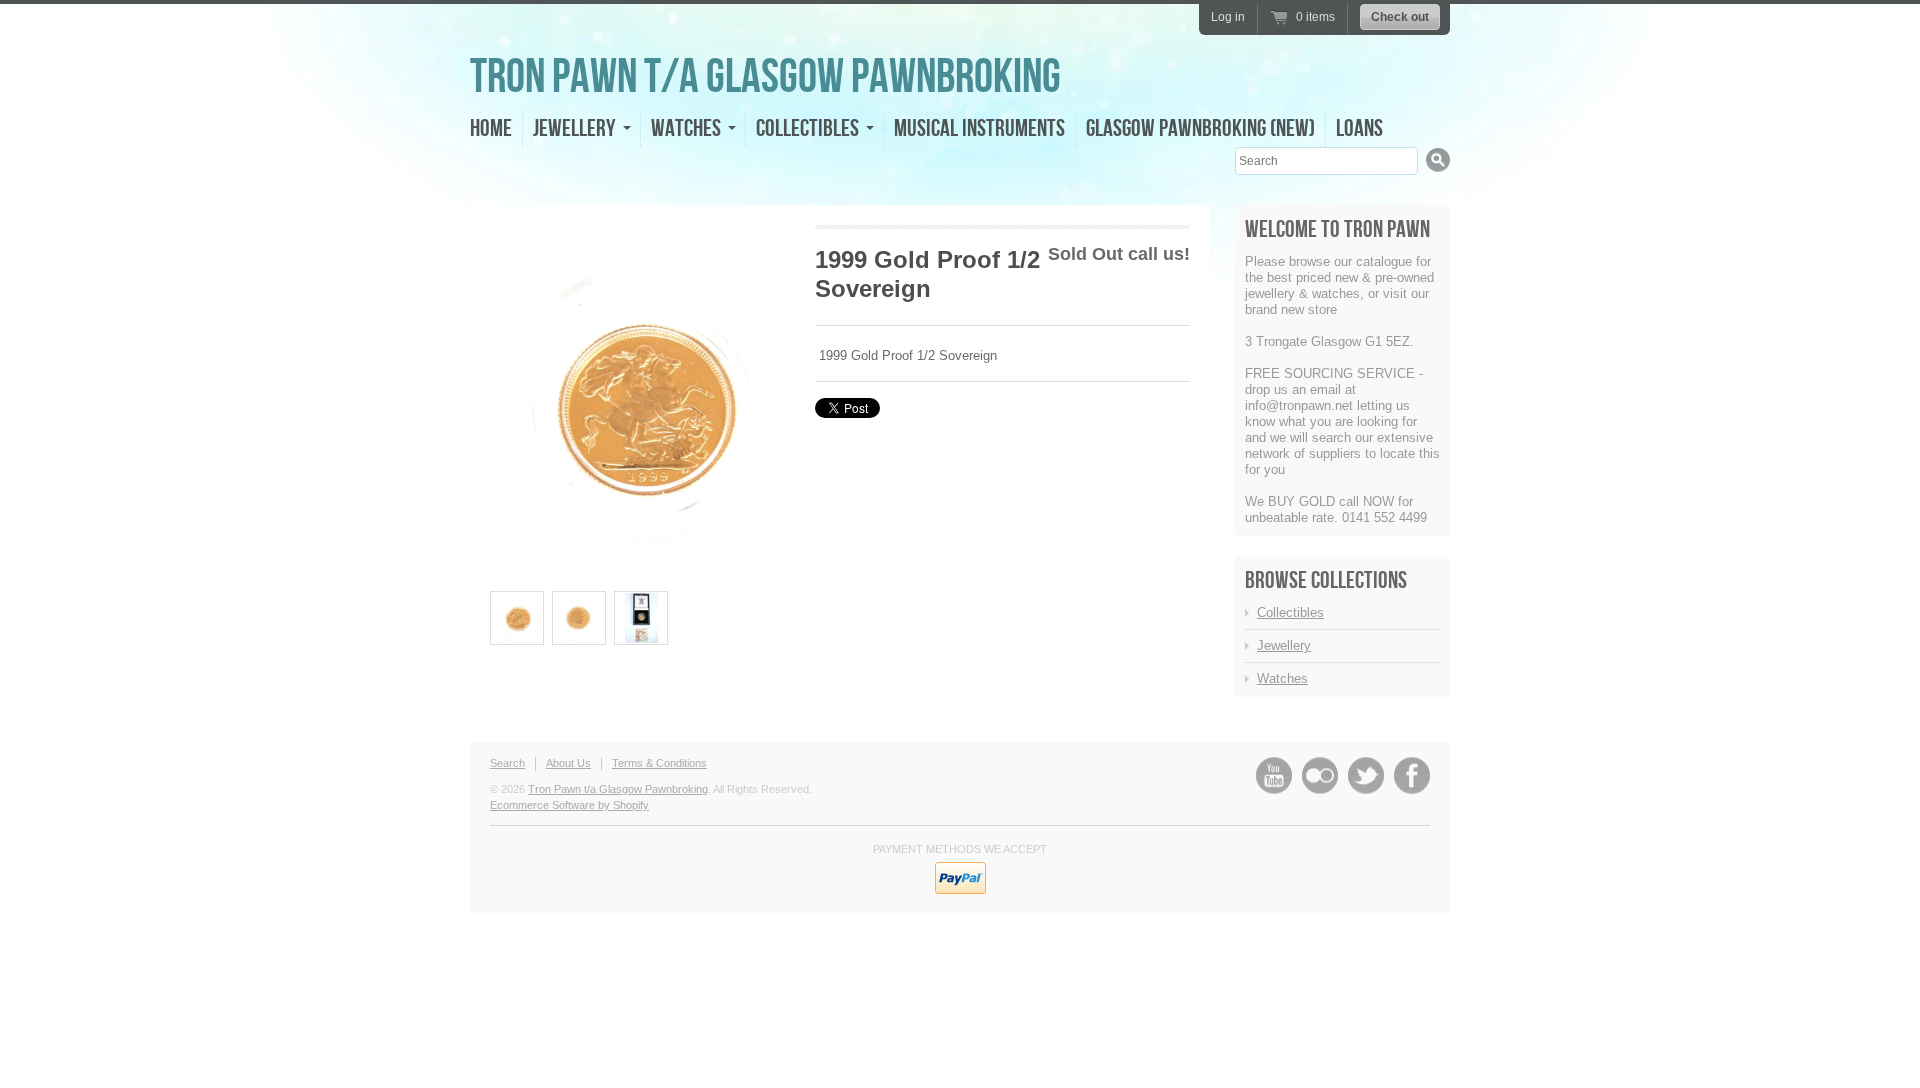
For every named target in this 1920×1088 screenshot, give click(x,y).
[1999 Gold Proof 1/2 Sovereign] (517, 618)
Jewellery (1284, 645)
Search (507, 763)
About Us (568, 763)
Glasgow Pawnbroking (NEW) (1200, 128)
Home (491, 128)
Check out (1400, 17)
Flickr (1320, 775)
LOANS (1359, 128)
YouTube (1274, 775)
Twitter (1366, 775)
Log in (1228, 17)
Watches (1282, 678)
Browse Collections (1326, 580)
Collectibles (1290, 612)
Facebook (1412, 775)
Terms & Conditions (659, 763)
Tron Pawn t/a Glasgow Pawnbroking (765, 77)
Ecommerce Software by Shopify (569, 805)
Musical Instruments (979, 128)
